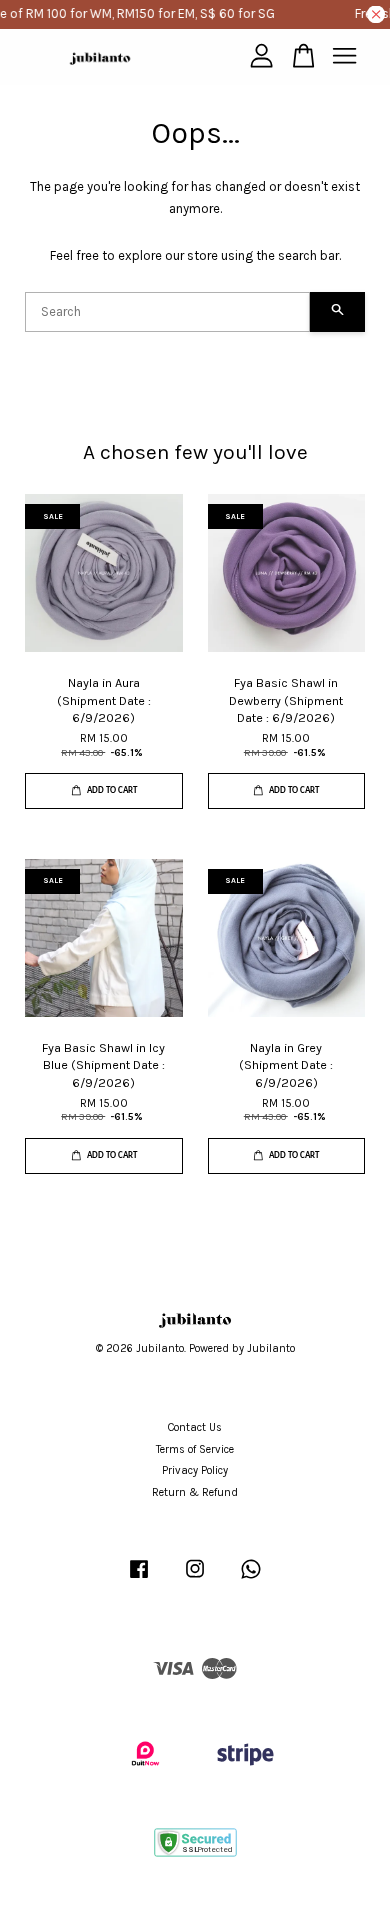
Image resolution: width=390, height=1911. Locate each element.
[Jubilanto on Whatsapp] (251, 1579)
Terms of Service (195, 1449)
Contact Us (195, 1427)
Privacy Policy (195, 1470)
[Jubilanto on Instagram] (195, 1579)
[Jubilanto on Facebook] (139, 1579)
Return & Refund (195, 1492)
